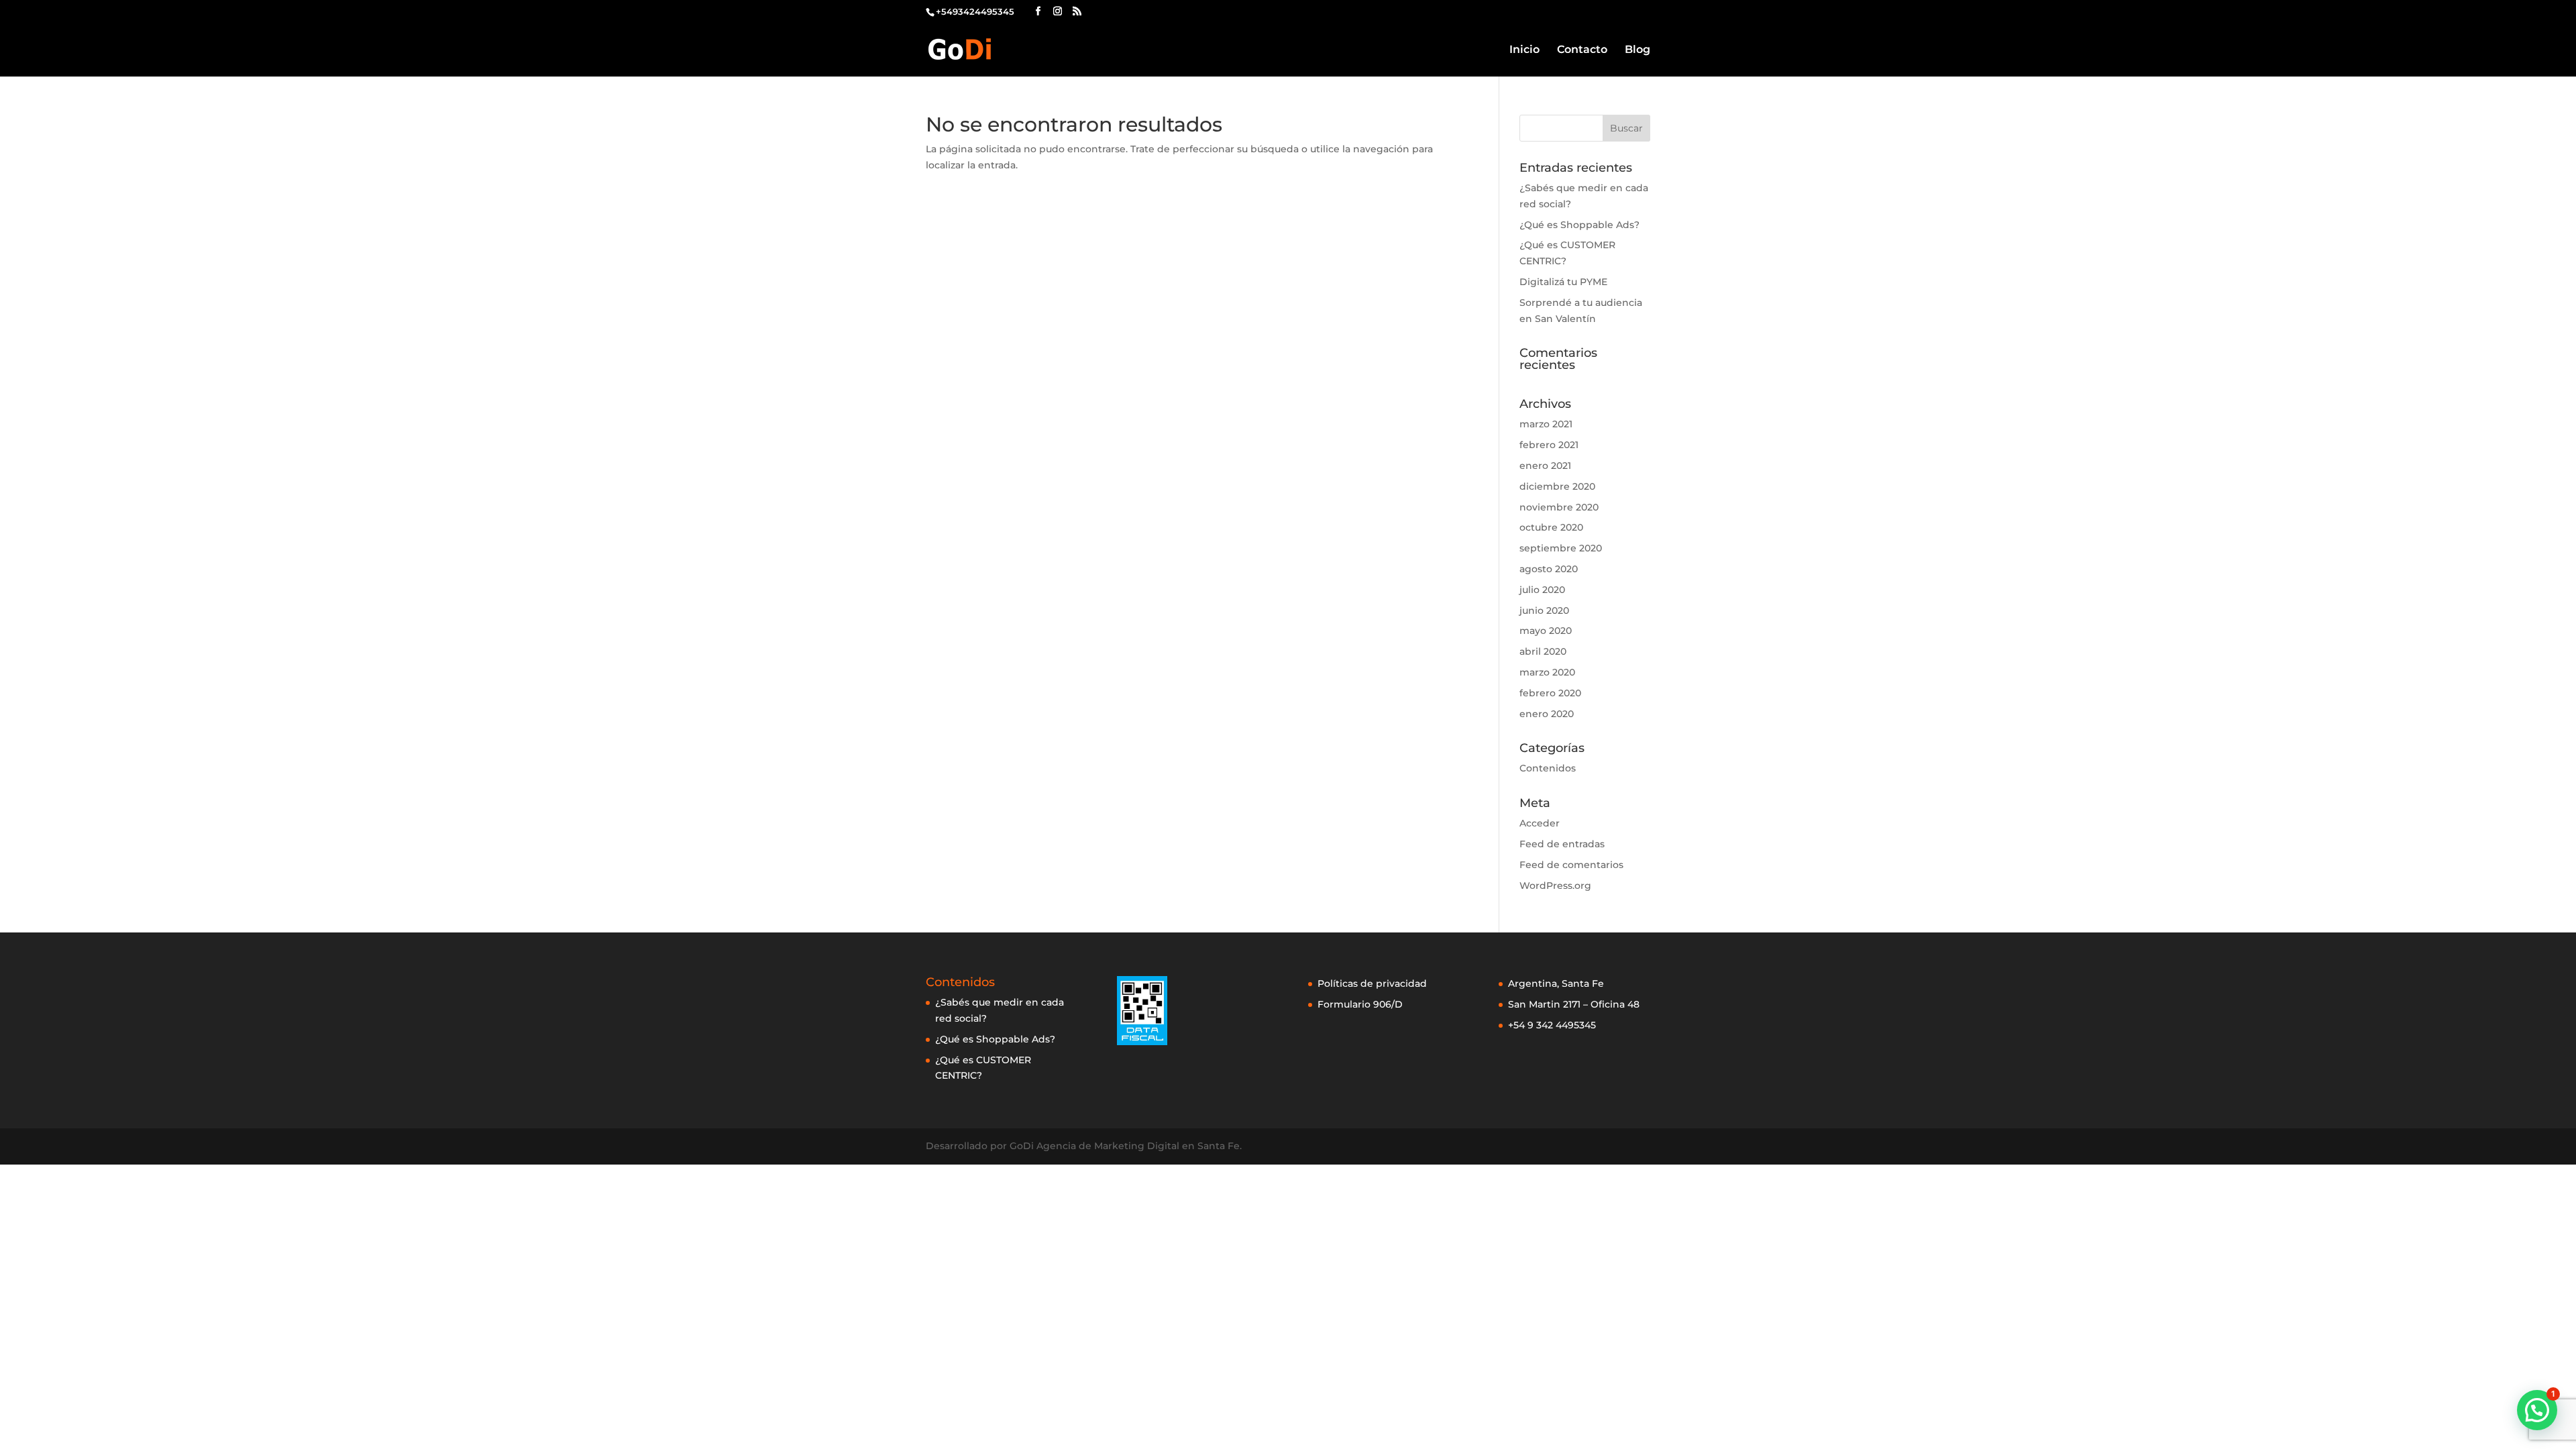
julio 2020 (1542, 590)
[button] (2537, 1410)
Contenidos (1548, 768)
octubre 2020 (1551, 527)
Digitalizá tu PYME (1563, 282)
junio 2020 (1544, 610)
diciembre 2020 (1557, 486)
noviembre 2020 (1559, 507)
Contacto (1582, 50)
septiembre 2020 (1561, 548)
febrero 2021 (1549, 445)
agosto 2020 (1549, 569)
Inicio (1524, 50)
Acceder (1540, 823)
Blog (1638, 50)
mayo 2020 (1546, 631)
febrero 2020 (1550, 693)
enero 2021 (1545, 466)
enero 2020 (1547, 714)
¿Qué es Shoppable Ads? (1579, 225)
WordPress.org (1555, 885)
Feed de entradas (1562, 844)
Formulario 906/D (1360, 1004)
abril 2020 (1543, 651)
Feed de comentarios (1571, 865)
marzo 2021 (1546, 424)
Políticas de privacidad (1372, 983)
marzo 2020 (1547, 672)
